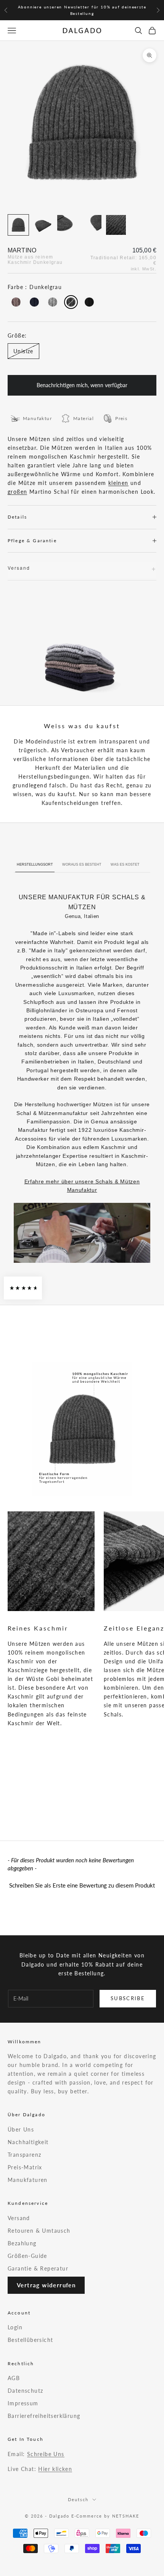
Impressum (23, 2403)
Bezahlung (22, 2243)
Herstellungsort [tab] (35, 865)
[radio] (15, 302)
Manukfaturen (28, 2180)
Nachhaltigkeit (28, 2142)
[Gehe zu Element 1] (18, 225)
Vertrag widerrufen (46, 2285)
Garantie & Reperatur (38, 2268)
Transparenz (24, 2155)
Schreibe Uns (46, 2454)
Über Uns (21, 2129)
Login (15, 2327)
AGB (14, 2378)
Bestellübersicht (30, 2340)
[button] (82, 1884)
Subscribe (128, 1998)
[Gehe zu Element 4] (92, 225)
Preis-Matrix (25, 2167)
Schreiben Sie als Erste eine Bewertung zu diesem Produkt (82, 1885)
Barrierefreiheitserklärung (44, 2416)
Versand (19, 2218)
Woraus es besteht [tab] (82, 865)
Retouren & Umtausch (39, 2231)
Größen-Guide (27, 2256)
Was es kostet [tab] (125, 865)
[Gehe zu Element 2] (43, 225)
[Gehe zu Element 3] (67, 225)
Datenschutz (25, 2391)
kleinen (118, 483)
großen (17, 492)
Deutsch (78, 2499)
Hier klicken (55, 2469)
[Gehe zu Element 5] (116, 225)
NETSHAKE (126, 2516)
